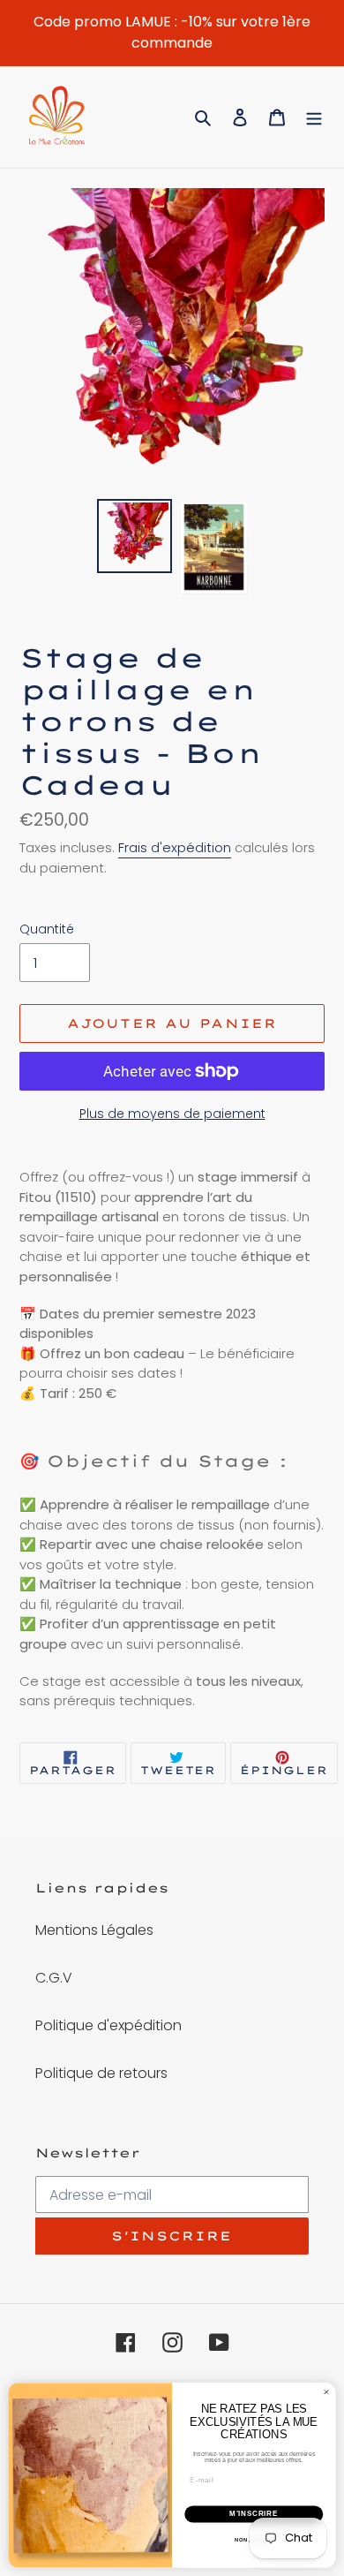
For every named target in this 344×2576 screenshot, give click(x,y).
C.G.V (54, 1978)
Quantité (47, 929)
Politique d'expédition (108, 2025)
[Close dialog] (326, 2392)
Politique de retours (101, 2073)
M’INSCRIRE (254, 2514)
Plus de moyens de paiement (172, 1114)
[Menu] (314, 117)
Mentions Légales (94, 1930)
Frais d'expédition (175, 847)
